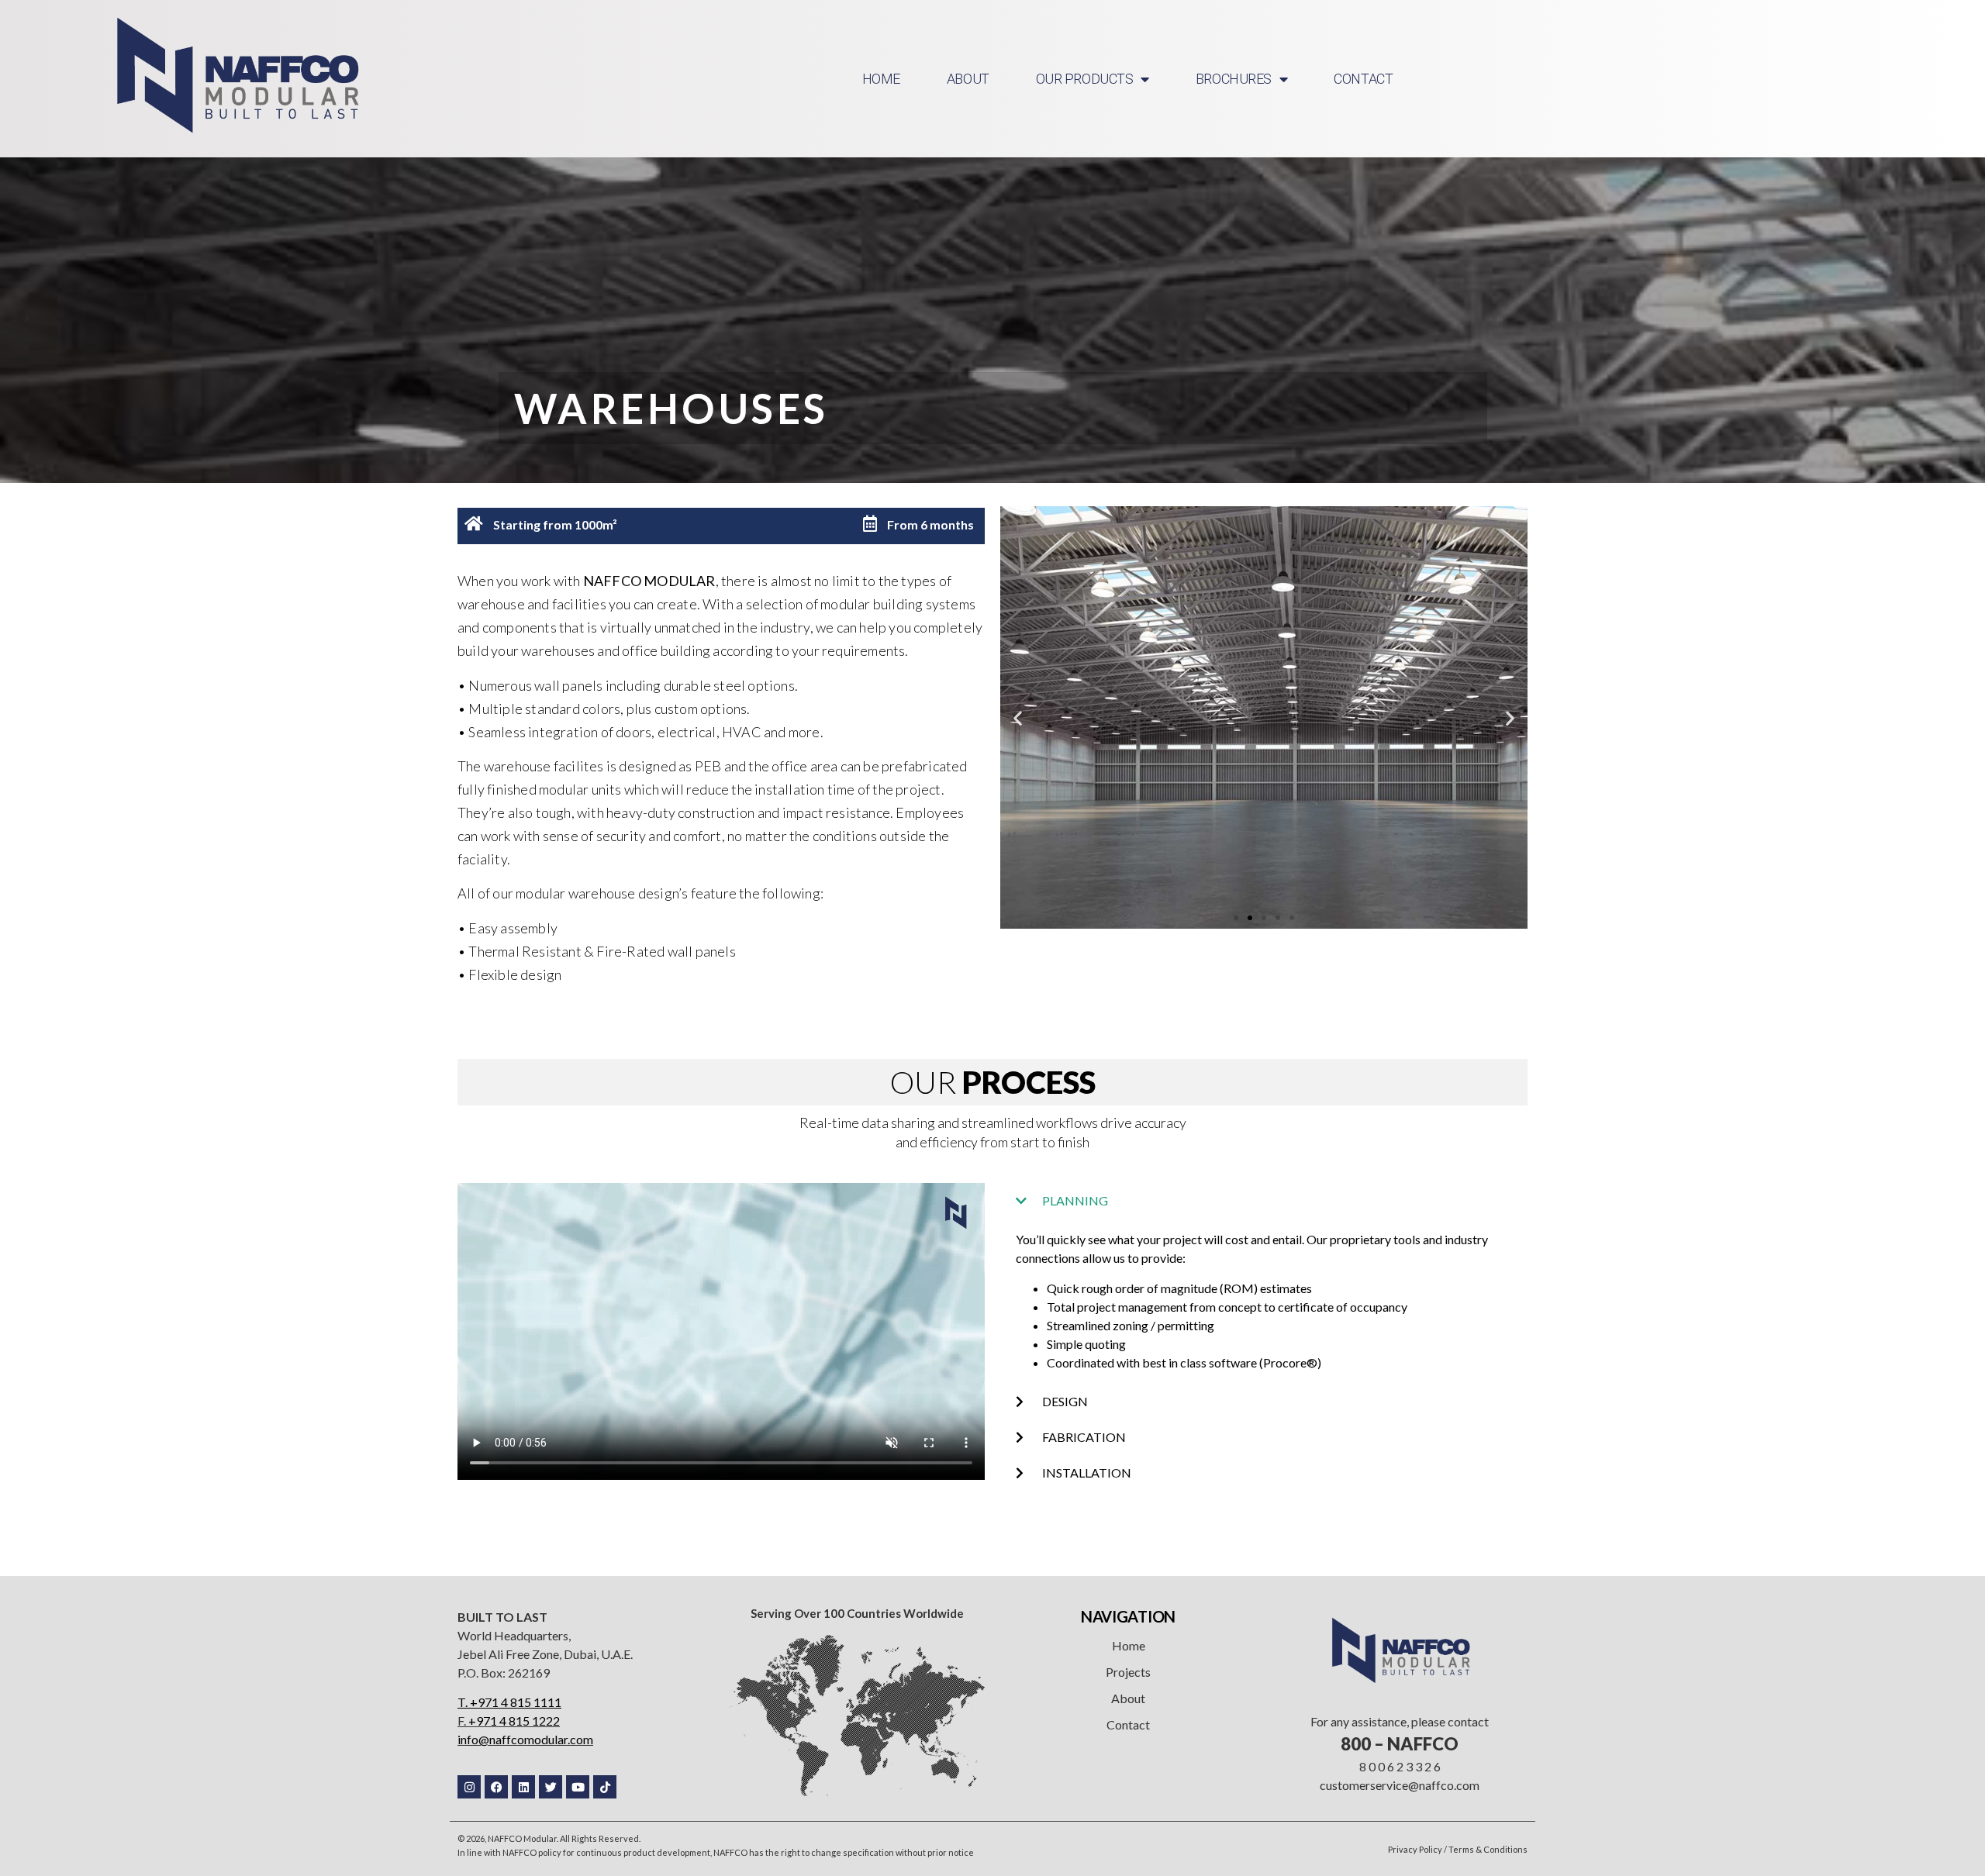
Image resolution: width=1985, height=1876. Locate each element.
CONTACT (1363, 79)
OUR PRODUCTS (1085, 79)
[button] (1018, 717)
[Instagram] (469, 1787)
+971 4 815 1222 (514, 1721)
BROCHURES (1234, 79)
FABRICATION (1084, 1437)
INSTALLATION (1087, 1473)
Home (1129, 1645)
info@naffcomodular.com (525, 1739)
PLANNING (1075, 1200)
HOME (881, 79)
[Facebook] (496, 1787)
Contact (1128, 1724)
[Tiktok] (605, 1787)
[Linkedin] (523, 1787)
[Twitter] (551, 1787)
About (1128, 1698)
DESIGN (1065, 1401)
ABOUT (968, 79)
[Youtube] (578, 1787)
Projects (1128, 1672)
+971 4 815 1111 (516, 1702)
